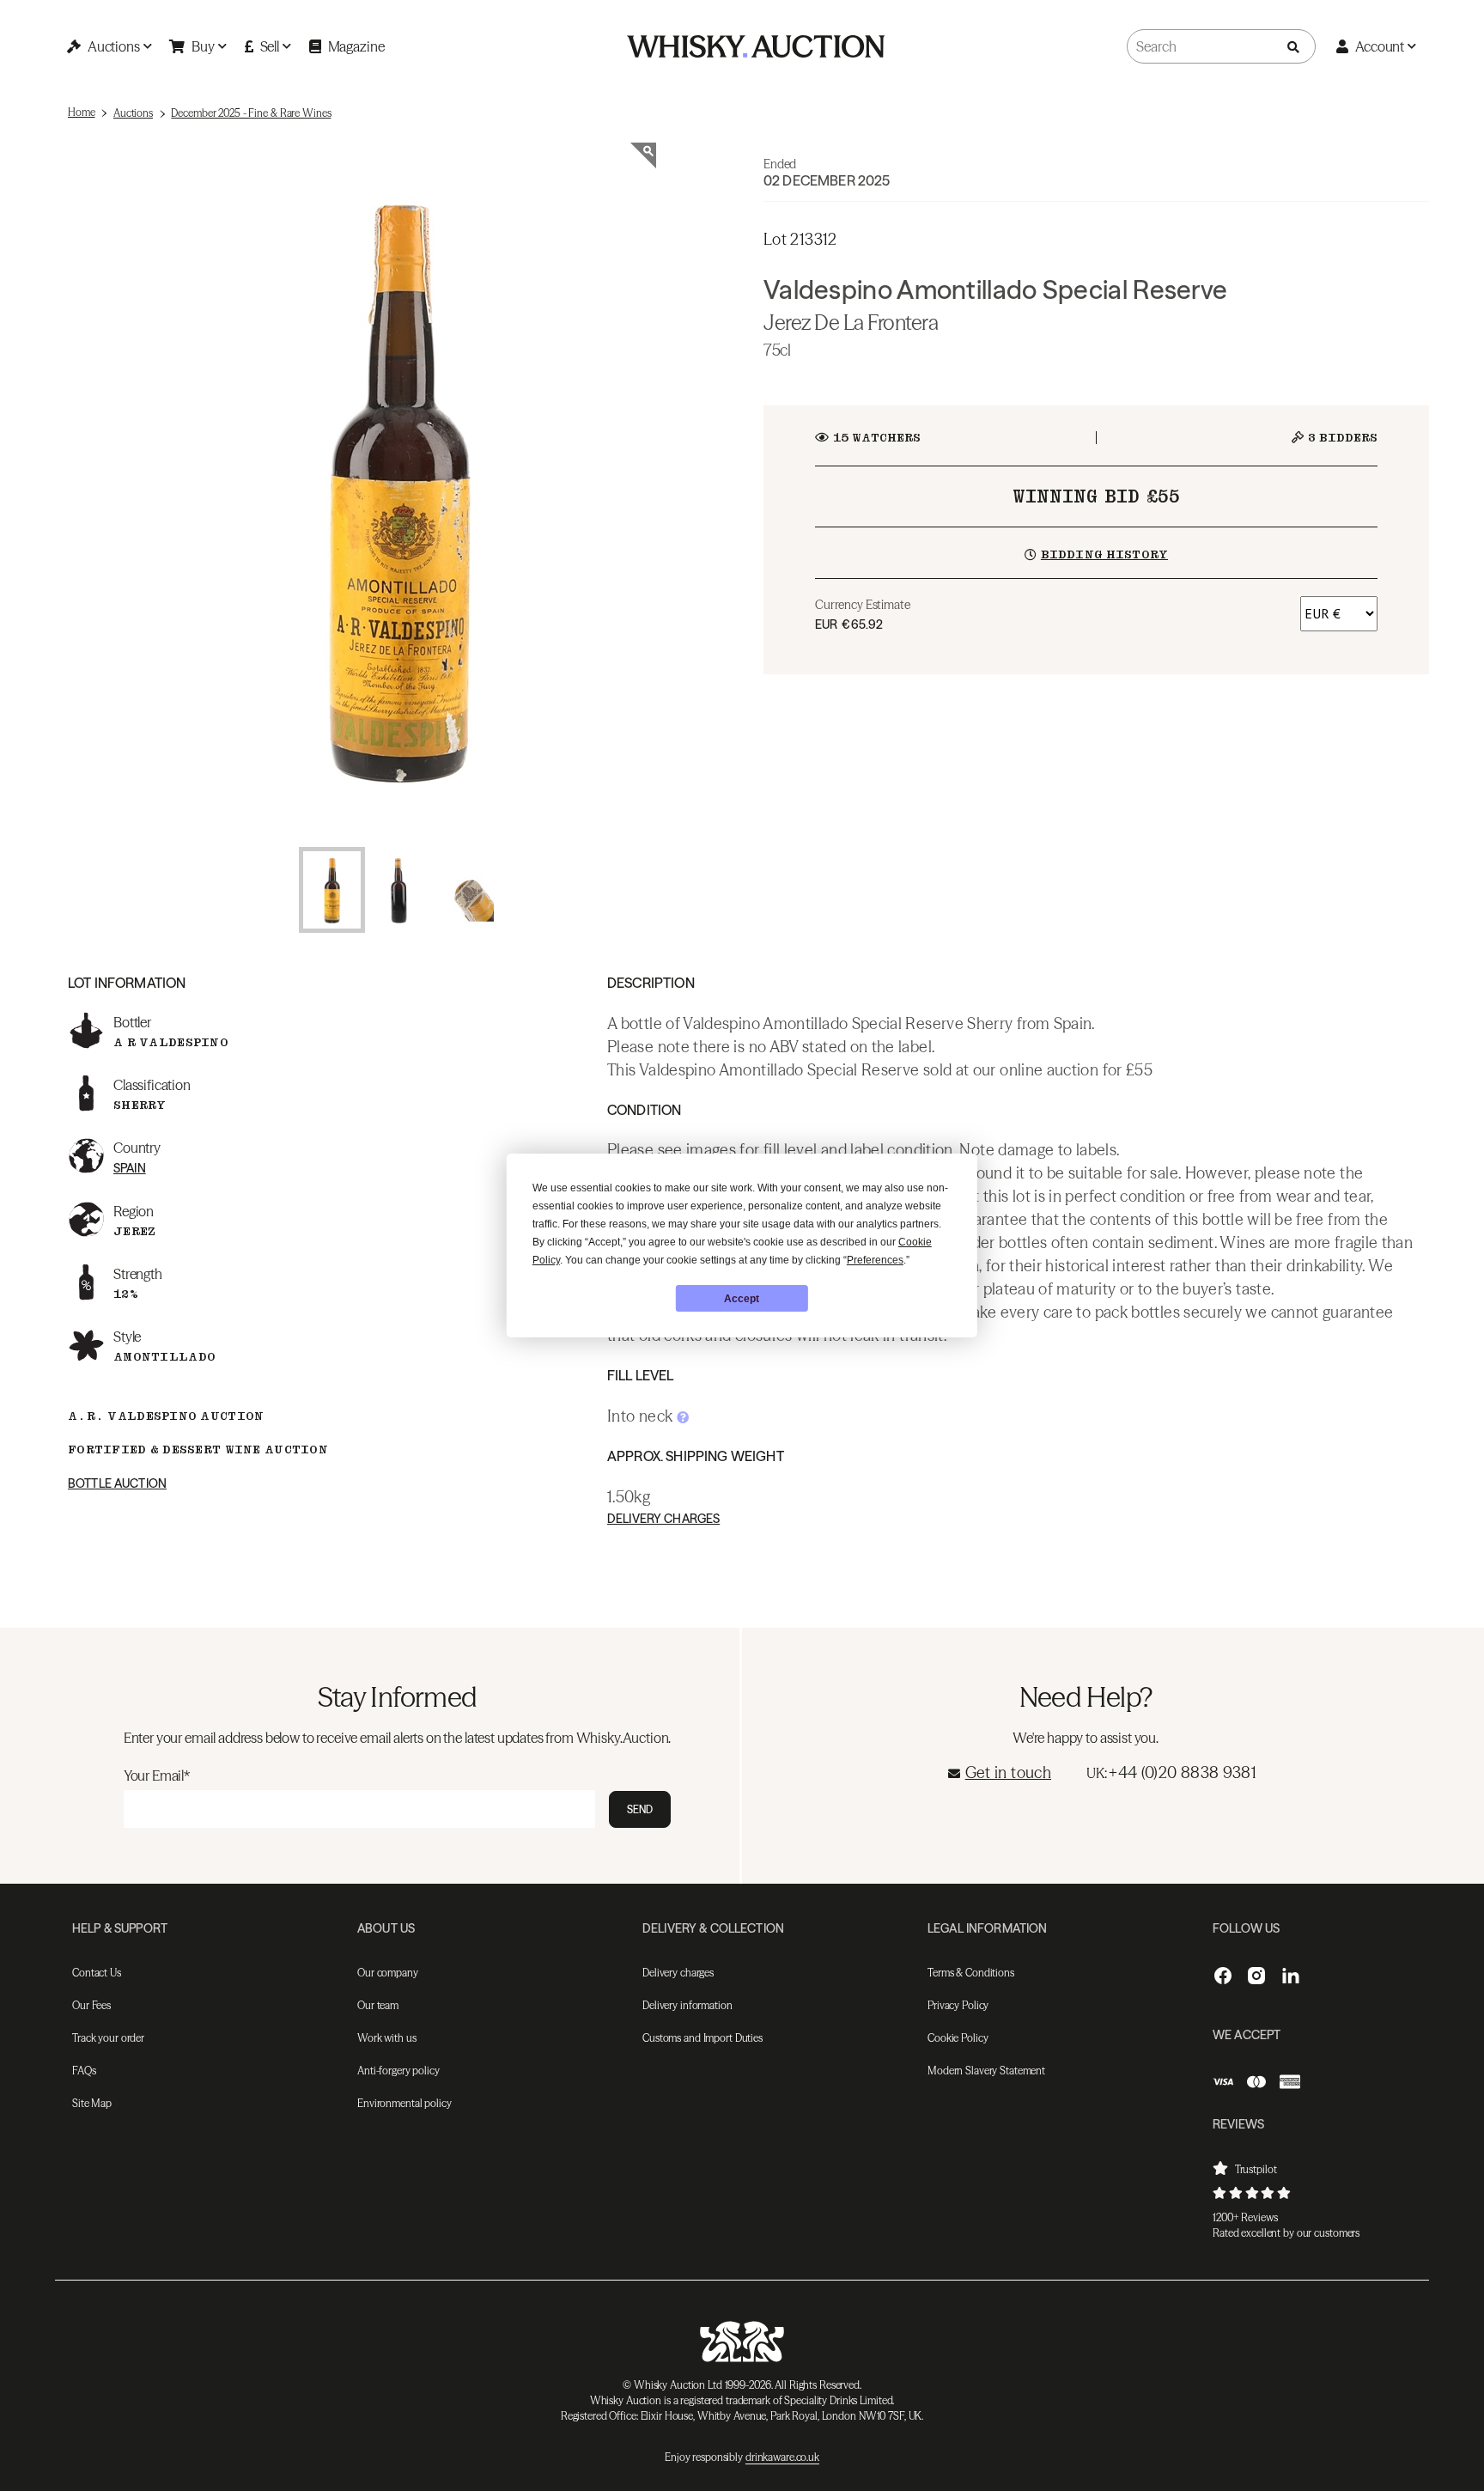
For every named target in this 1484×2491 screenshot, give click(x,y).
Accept (742, 1299)
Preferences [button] (875, 1260)
